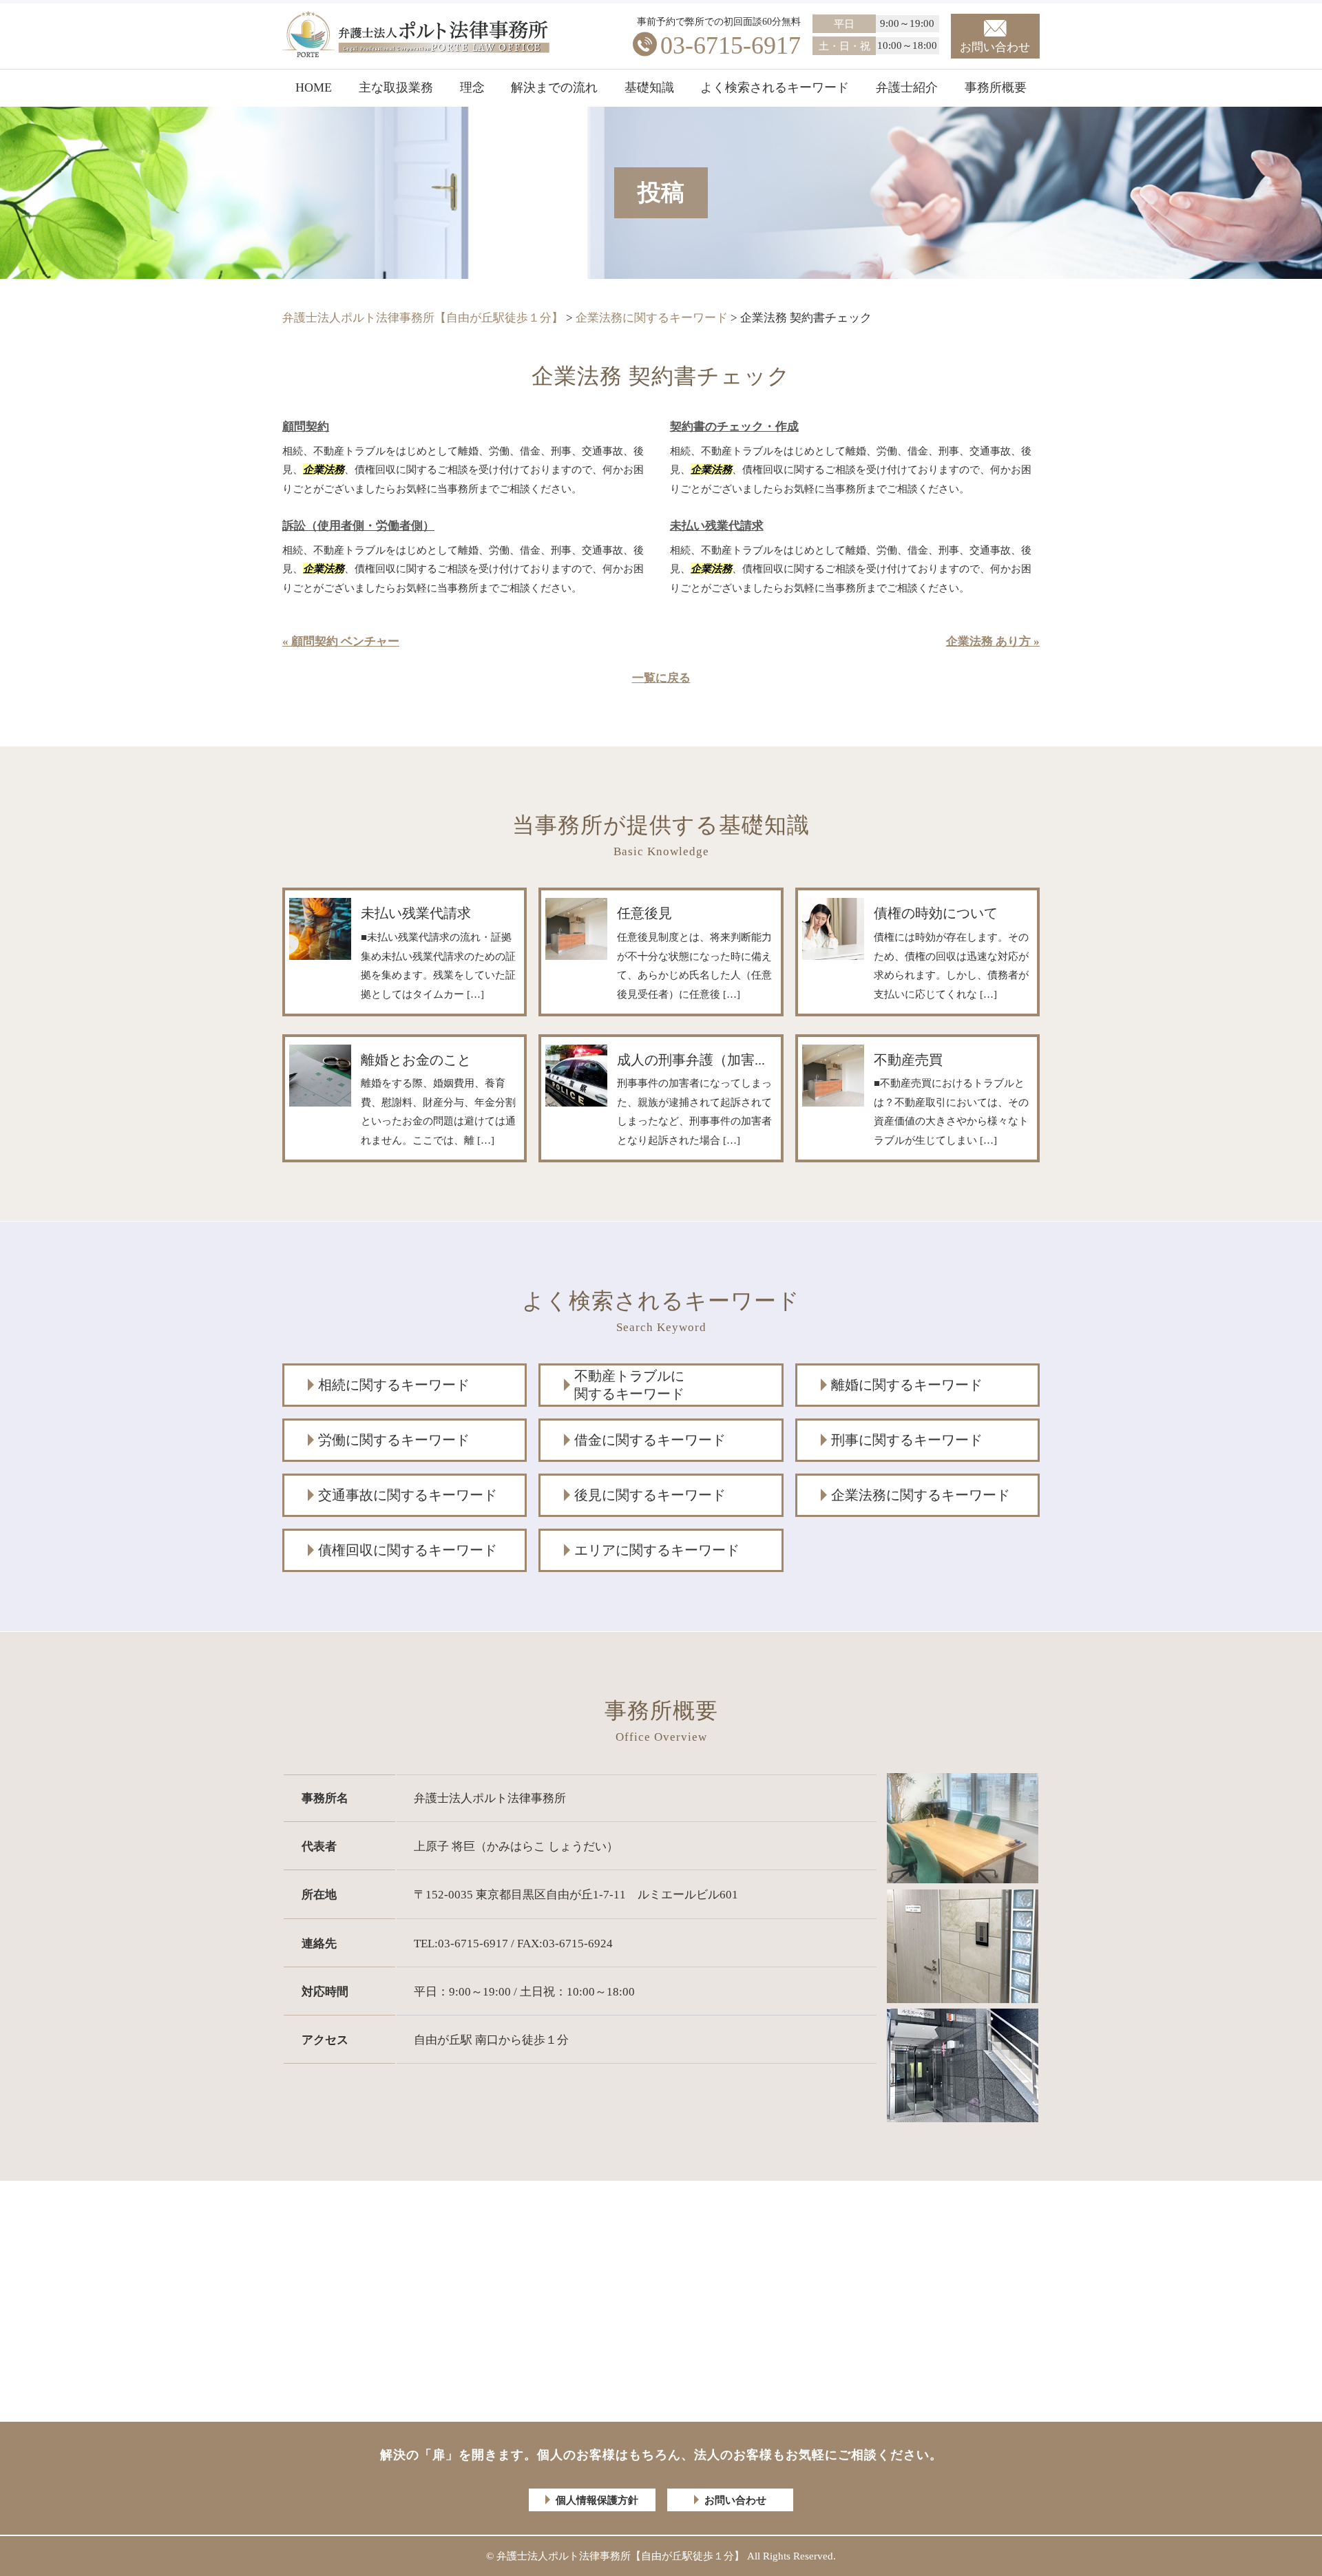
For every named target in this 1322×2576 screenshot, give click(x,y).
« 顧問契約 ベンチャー (341, 641)
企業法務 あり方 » (993, 641)
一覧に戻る (661, 678)
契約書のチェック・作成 (734, 427)
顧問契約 (306, 427)
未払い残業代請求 (717, 526)
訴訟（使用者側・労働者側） (358, 526)
